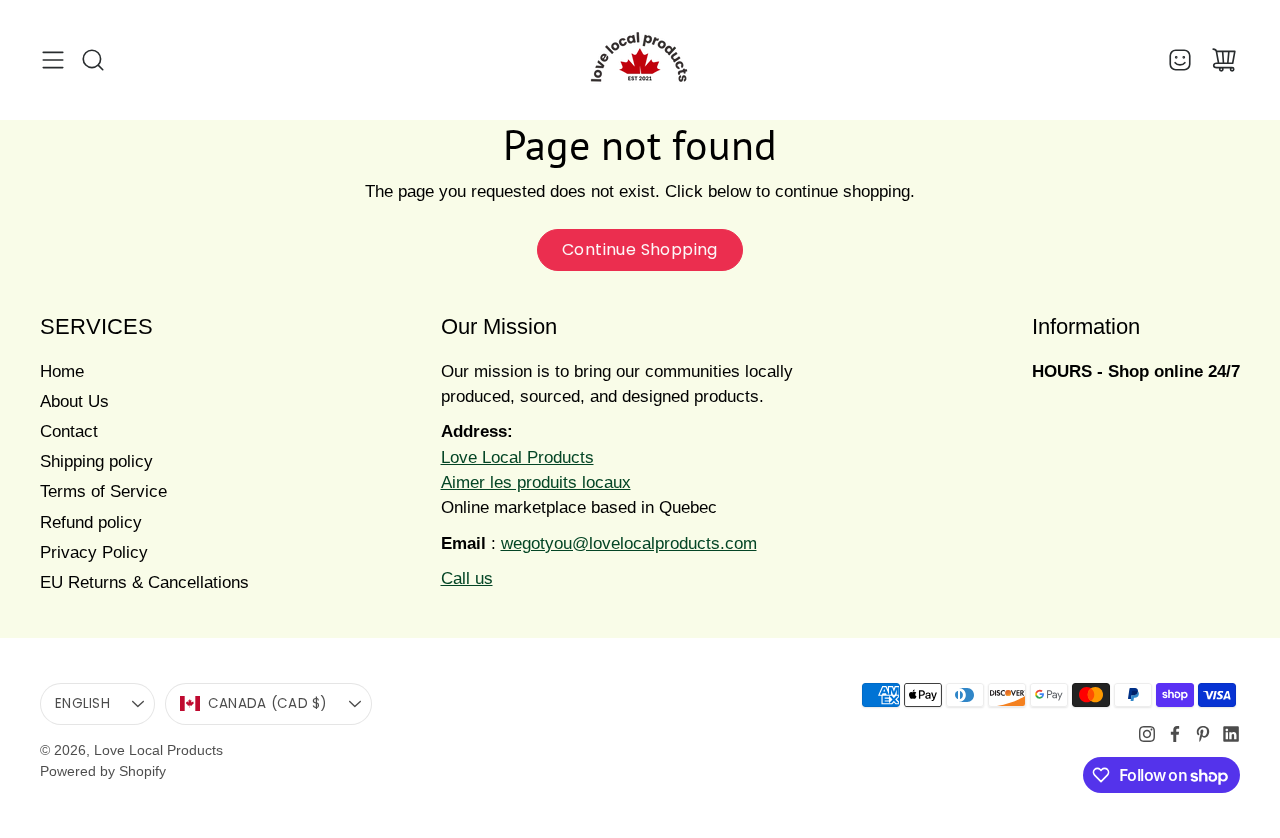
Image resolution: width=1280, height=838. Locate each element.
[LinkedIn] (1231, 734)
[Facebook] (1175, 734)
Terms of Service (103, 491)
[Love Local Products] (640, 60)
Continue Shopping (640, 249)
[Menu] (53, 60)
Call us (467, 578)
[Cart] (1224, 60)
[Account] (1180, 60)
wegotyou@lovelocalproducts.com (629, 543)
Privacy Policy (94, 552)
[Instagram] (1147, 734)
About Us (74, 401)
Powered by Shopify (103, 771)
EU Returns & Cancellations (144, 582)
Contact (69, 431)
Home (62, 371)
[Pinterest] (1203, 734)
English (82, 703)
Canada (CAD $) (267, 703)
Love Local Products (158, 750)
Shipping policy (96, 461)
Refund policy (91, 522)
